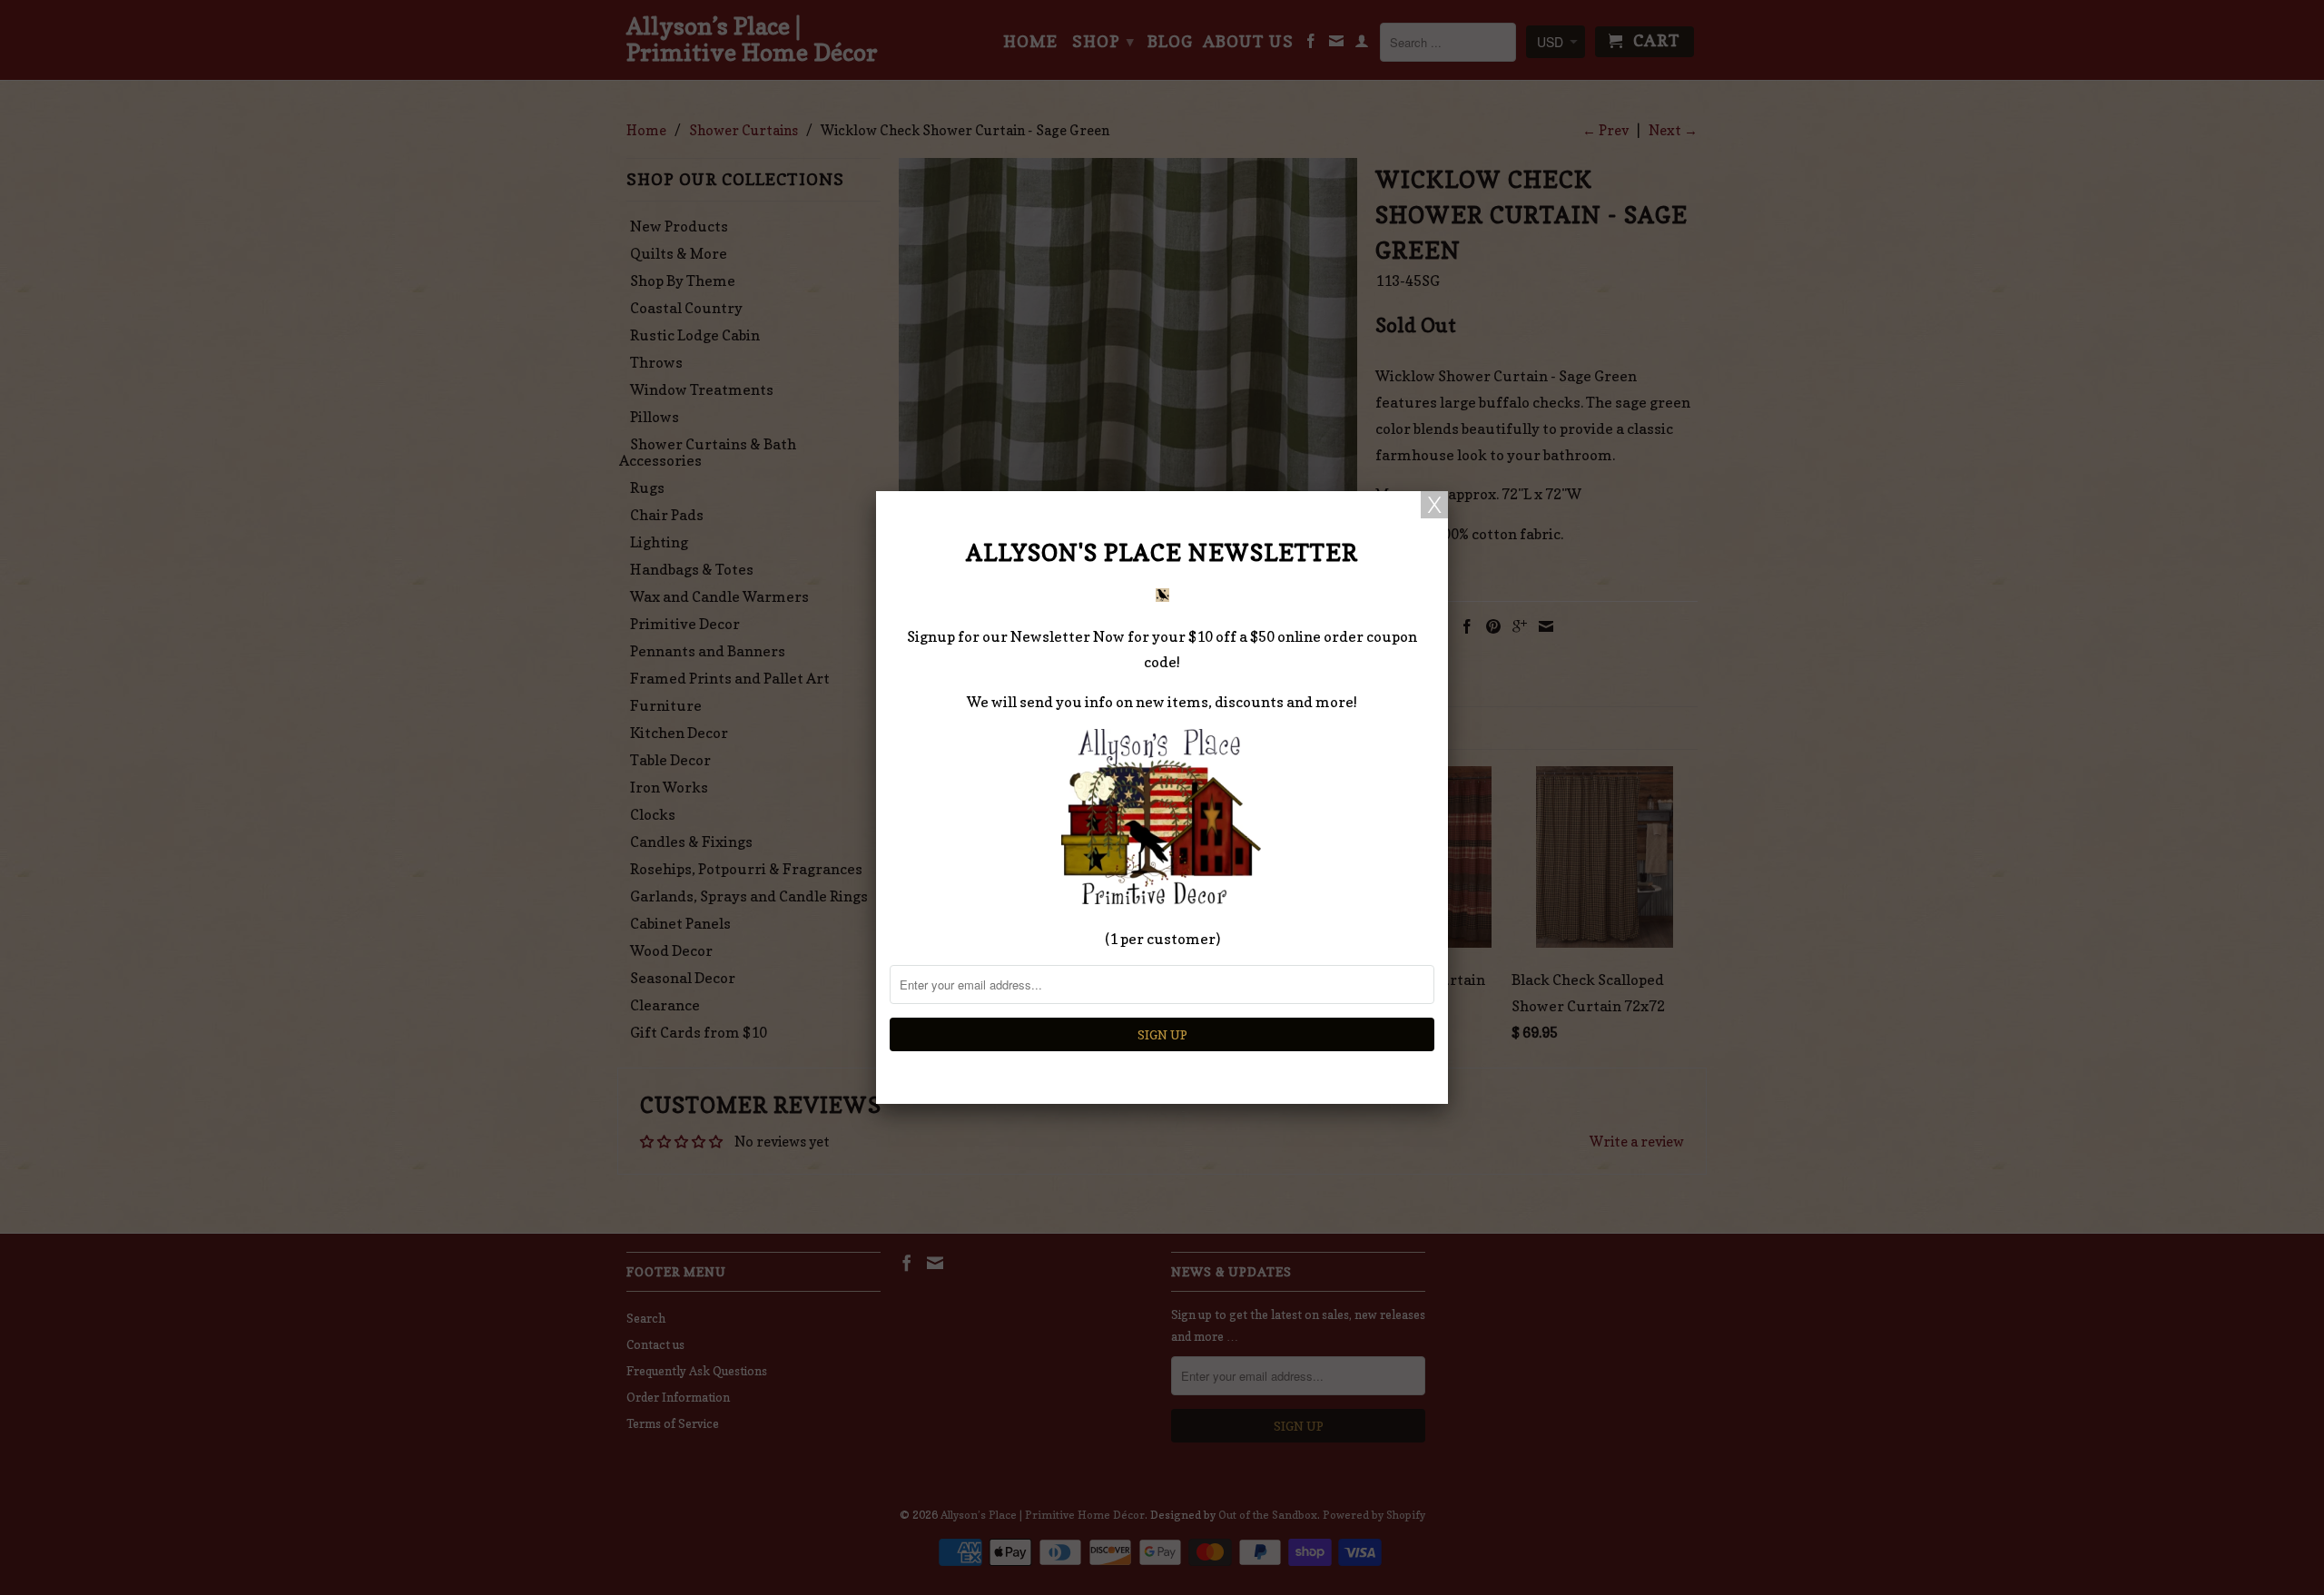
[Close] (1434, 505)
